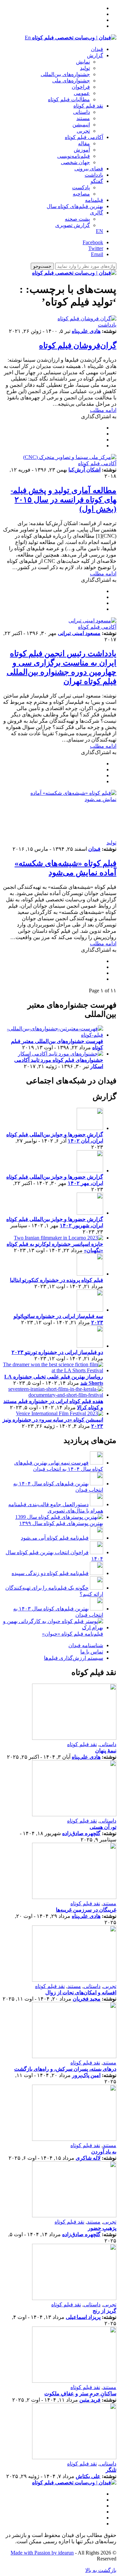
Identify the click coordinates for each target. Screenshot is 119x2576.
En (28, 38)
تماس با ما (92, 1652)
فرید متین (90, 2400)
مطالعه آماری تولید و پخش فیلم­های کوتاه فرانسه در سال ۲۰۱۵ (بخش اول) (65, 500)
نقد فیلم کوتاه (88, 106)
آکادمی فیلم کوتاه (84, 137)
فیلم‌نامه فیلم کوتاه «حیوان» (73, 1634)
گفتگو (97, 181)
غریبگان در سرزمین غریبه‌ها (86, 1910)
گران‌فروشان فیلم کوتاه (78, 345)
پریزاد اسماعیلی (83, 2317)
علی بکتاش (88, 2476)
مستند (83, 118)
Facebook (93, 242)
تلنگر (111, 2470)
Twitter (96, 248)
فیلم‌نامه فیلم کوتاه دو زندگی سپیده (50, 1573)
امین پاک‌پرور (86, 2075)
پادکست (81, 187)
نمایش (83, 62)
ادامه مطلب (103, 410)
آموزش (82, 150)
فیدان (97, 49)
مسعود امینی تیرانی (79, 633)
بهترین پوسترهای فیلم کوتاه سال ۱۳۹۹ (61, 1523)
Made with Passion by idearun (42, 2553)
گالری (97, 213)
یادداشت (94, 175)
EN (99, 231)
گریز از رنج (104, 2311)
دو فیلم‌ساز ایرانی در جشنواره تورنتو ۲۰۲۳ (57, 1352)
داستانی (81, 112)
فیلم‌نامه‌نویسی (74, 156)
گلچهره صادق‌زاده (81, 1833)
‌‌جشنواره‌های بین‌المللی (65, 74)
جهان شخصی (75, 162)
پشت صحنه (77, 219)
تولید (85, 68)
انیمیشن (81, 125)
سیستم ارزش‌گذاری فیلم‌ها (74, 1658)
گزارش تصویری (73, 225)
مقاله (84, 143)
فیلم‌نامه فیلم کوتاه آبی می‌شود (55, 1538)
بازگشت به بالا (101, 2570)
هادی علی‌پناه (86, 331)
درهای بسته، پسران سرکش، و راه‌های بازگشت (65, 2069)
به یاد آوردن (104, 2152)
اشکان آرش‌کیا (84, 470)
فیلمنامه (94, 200)
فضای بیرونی (89, 169)
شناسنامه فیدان (86, 1645)
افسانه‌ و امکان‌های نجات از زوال (81, 1992)
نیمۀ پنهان (106, 1751)
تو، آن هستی (103, 1827)
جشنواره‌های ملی (71, 81)
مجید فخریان (87, 1999)
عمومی (82, 93)
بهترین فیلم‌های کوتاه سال (75, 206)
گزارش (95, 55)
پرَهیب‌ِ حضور (102, 2228)
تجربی (83, 131)
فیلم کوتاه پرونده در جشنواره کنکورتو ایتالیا (57, 1280)
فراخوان (81, 87)
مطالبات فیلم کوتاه (69, 99)
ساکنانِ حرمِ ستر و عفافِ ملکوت (80, 2394)
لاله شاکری (88, 2158)
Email (97, 254)
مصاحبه (81, 194)
